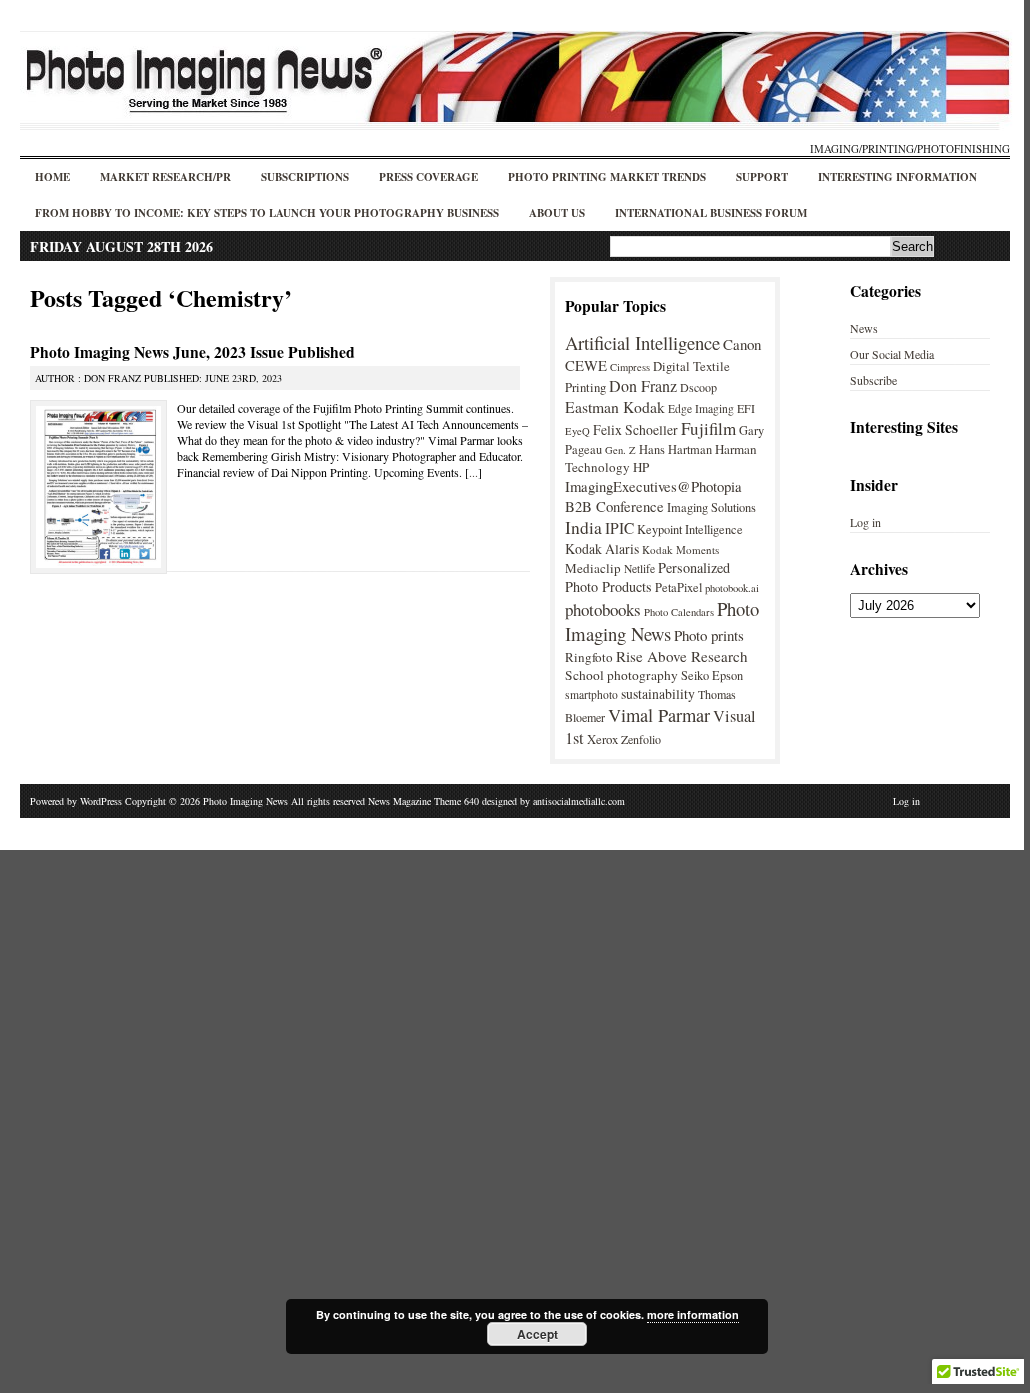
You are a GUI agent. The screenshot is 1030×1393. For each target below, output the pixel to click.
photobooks (603, 609)
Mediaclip (593, 568)
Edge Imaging (701, 408)
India (583, 527)
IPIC (619, 528)
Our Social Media (892, 354)
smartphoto (591, 694)
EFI (746, 408)
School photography (621, 675)
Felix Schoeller (635, 429)
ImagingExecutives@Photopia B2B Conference (653, 496)
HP (641, 467)
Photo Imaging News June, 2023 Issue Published (192, 352)
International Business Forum (711, 213)
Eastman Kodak (615, 406)
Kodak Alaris (602, 548)
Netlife (639, 568)
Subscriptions (305, 177)
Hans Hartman (675, 449)
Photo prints (709, 635)
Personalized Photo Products (647, 577)
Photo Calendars (679, 612)
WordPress (101, 801)
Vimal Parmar (659, 715)
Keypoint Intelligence (690, 529)
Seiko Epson (712, 675)
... (473, 472)
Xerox (602, 739)
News (864, 328)
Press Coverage (428, 177)
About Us (557, 213)
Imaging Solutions (711, 507)
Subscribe (873, 380)
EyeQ (577, 431)
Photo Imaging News (662, 621)
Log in (865, 522)
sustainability (658, 693)
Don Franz (643, 385)
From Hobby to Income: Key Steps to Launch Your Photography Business (267, 213)
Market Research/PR (165, 177)
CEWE (586, 365)
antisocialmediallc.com (579, 801)
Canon (742, 344)
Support (762, 177)
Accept (537, 1334)
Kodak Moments (680, 549)
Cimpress (630, 367)
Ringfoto (589, 657)
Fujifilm (708, 428)
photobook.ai (732, 588)
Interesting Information (897, 177)
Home (52, 177)
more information (693, 1314)
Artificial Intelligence (642, 342)
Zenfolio (641, 739)
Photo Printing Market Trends (607, 177)
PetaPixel (678, 587)
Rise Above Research (682, 656)
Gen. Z (620, 450)
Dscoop (698, 387)
